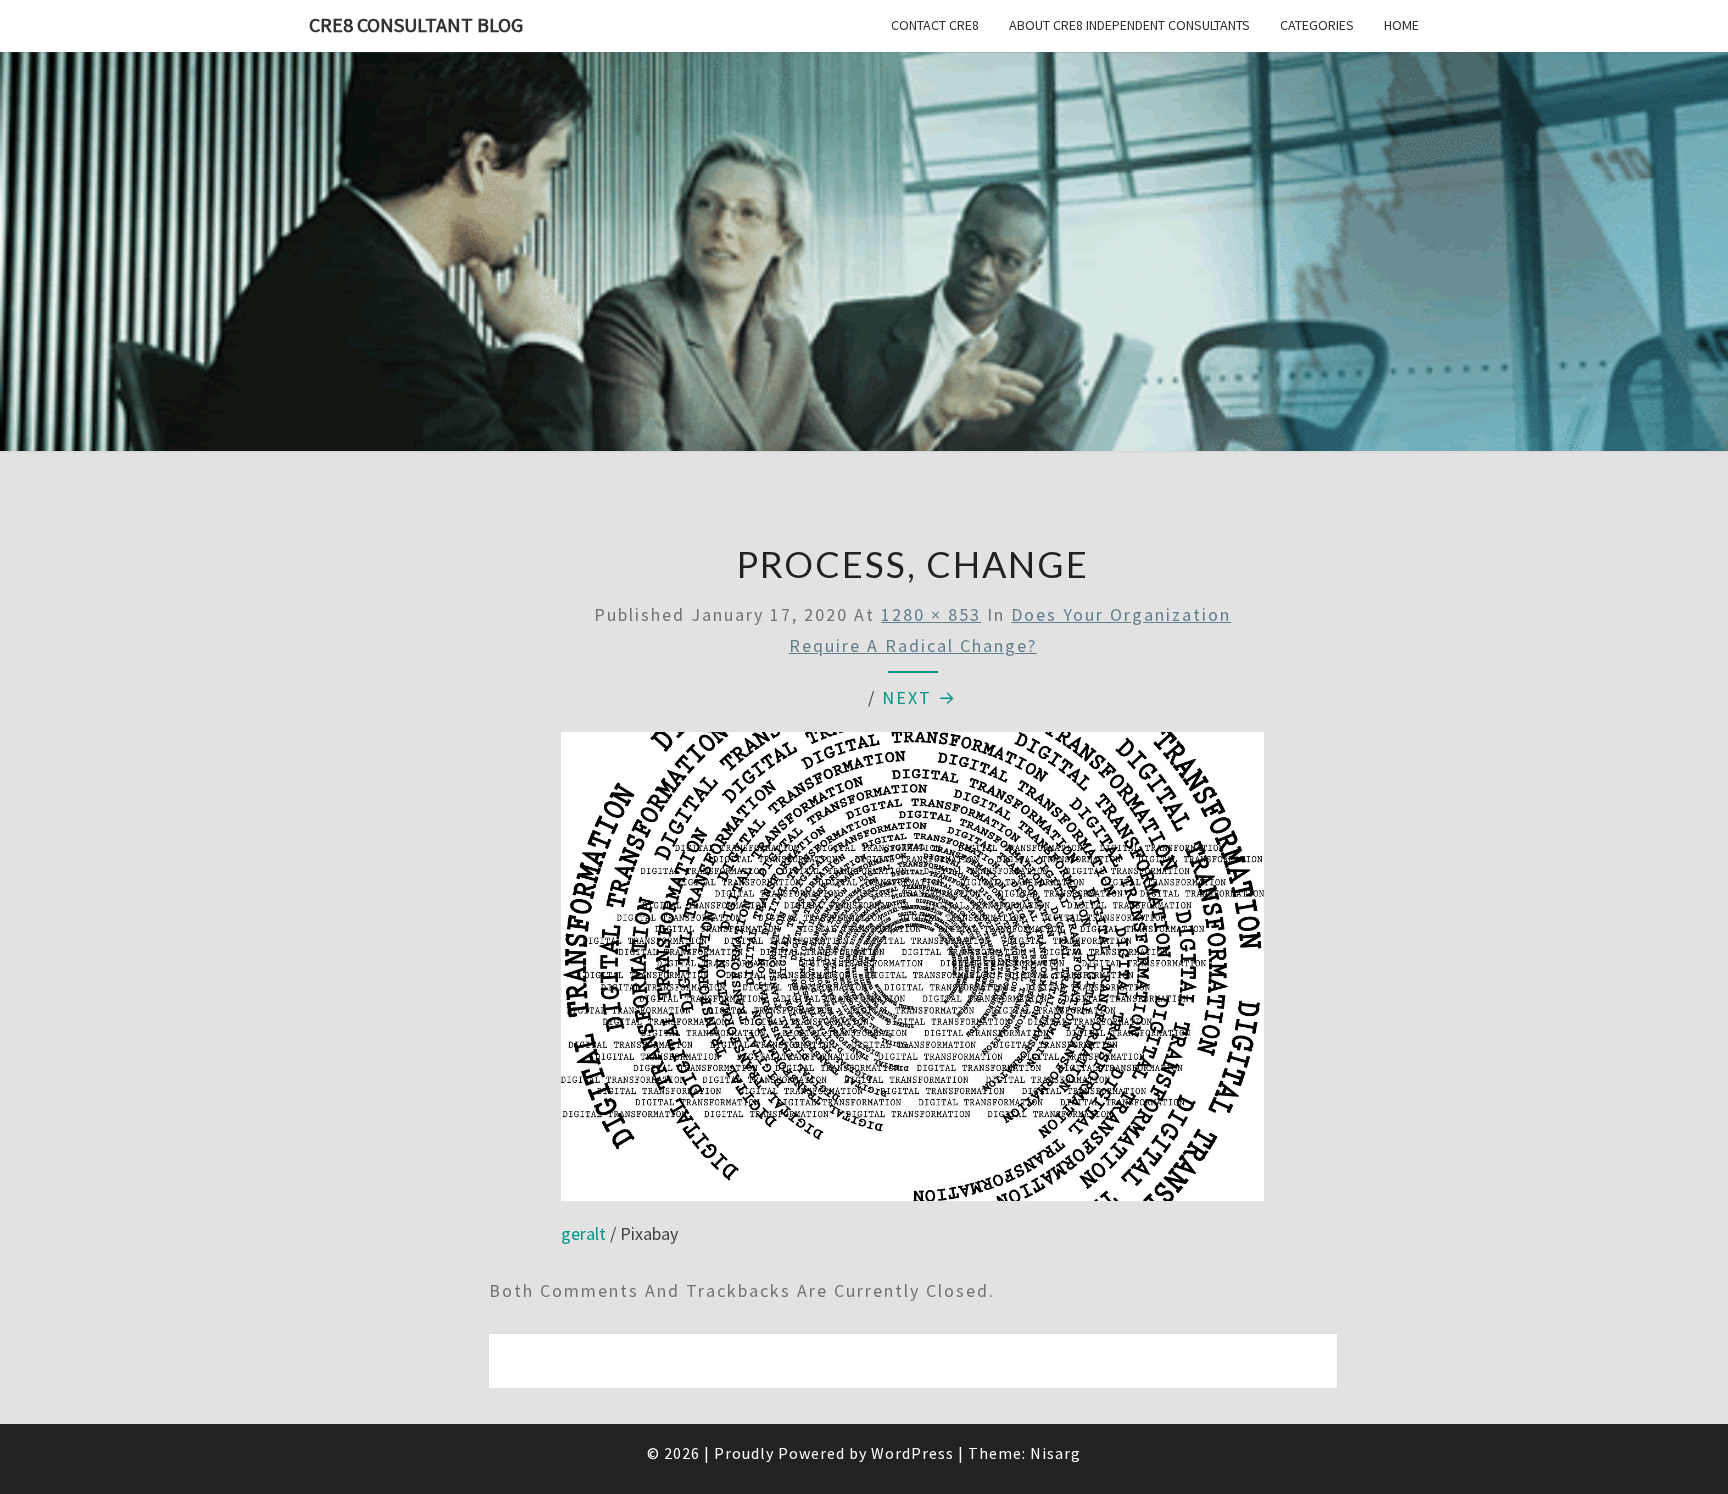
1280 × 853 (931, 614)
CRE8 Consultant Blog (416, 24)
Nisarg (1055, 1453)
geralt (583, 1233)
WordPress (912, 1453)
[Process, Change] (912, 973)
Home (1401, 25)
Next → (919, 697)
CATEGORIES (1317, 25)
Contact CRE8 (935, 25)
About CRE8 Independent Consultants (1129, 25)
